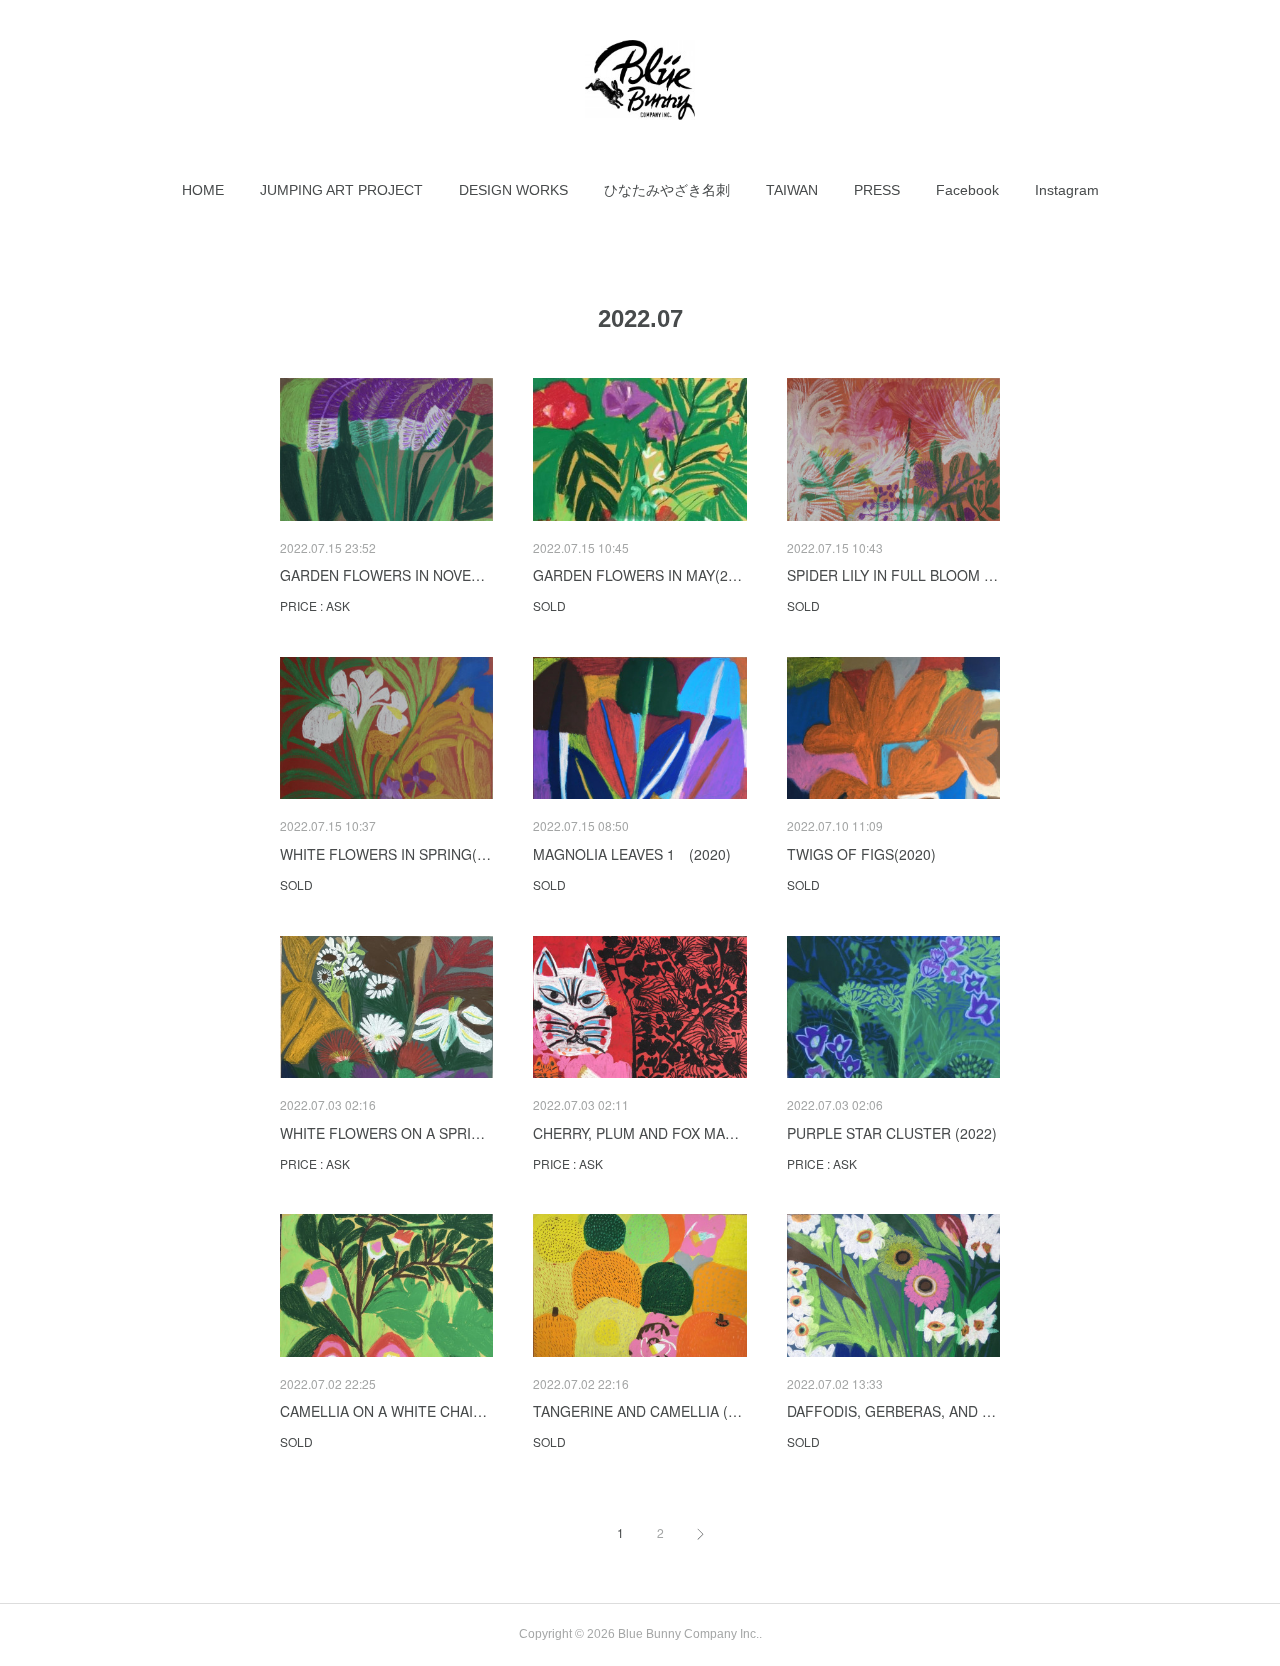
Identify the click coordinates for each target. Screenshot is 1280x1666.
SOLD (549, 605)
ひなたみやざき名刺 (667, 190)
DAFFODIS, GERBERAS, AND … (891, 1411)
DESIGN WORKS (513, 190)
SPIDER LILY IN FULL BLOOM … (892, 575)
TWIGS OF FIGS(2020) (861, 854)
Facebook (967, 190)
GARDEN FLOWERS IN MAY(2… (637, 575)
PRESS (877, 190)
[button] (203, 190)
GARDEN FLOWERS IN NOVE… (382, 575)
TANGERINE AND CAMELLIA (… (637, 1411)
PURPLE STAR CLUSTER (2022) (892, 1133)
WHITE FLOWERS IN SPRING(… (385, 854)
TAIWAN (792, 190)
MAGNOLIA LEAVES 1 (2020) (632, 854)
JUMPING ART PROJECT (341, 190)
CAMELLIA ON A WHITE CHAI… (383, 1411)
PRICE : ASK (315, 605)
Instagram (1067, 190)
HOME (203, 190)
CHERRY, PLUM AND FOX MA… (636, 1133)
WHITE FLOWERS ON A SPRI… (382, 1133)
